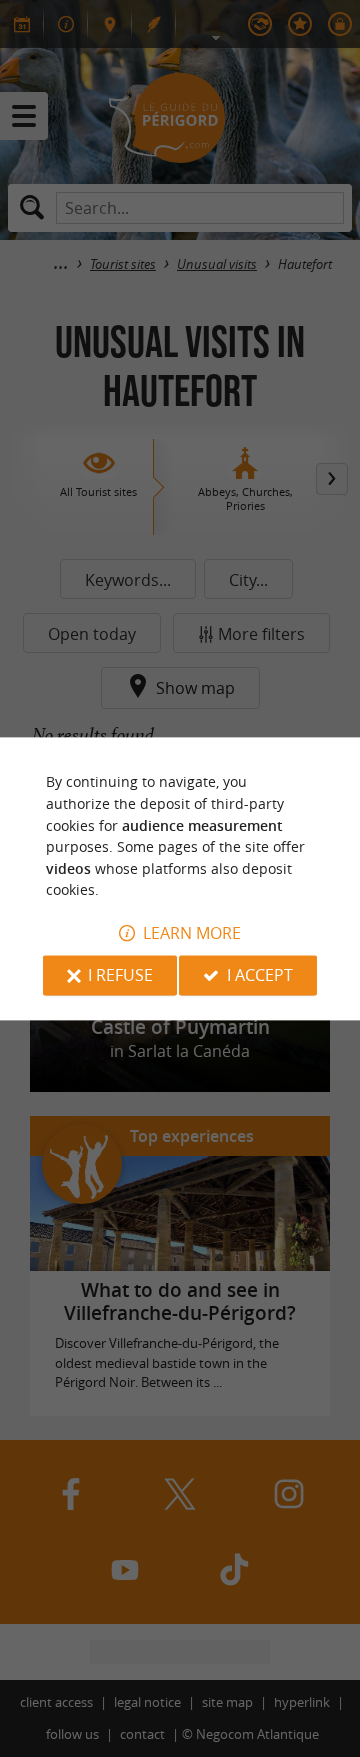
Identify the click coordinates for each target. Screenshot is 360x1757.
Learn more (192, 933)
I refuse (120, 975)
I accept (260, 975)
